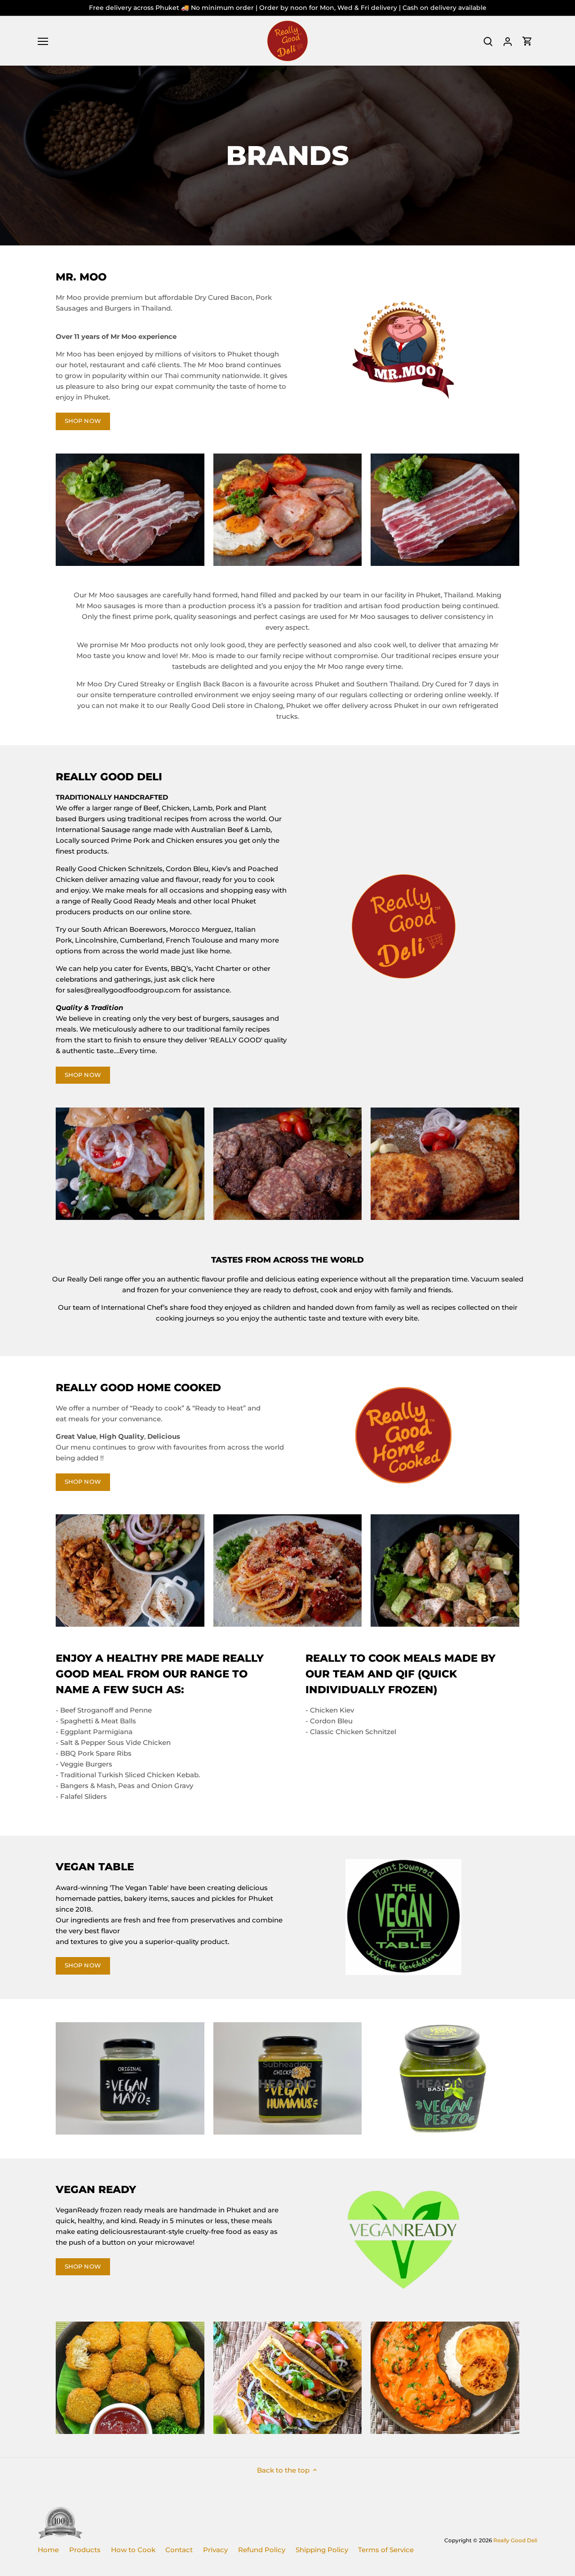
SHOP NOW (83, 421)
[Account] (508, 41)
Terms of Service (386, 2550)
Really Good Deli (515, 2540)
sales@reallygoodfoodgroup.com (124, 990)
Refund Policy (262, 2550)
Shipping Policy (322, 2550)
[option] (287, 156)
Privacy (215, 2550)
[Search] (488, 41)
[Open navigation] (43, 41)
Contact (179, 2550)
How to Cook (133, 2550)
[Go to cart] (527, 41)
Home (48, 2550)
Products (85, 2550)
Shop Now (83, 1965)
